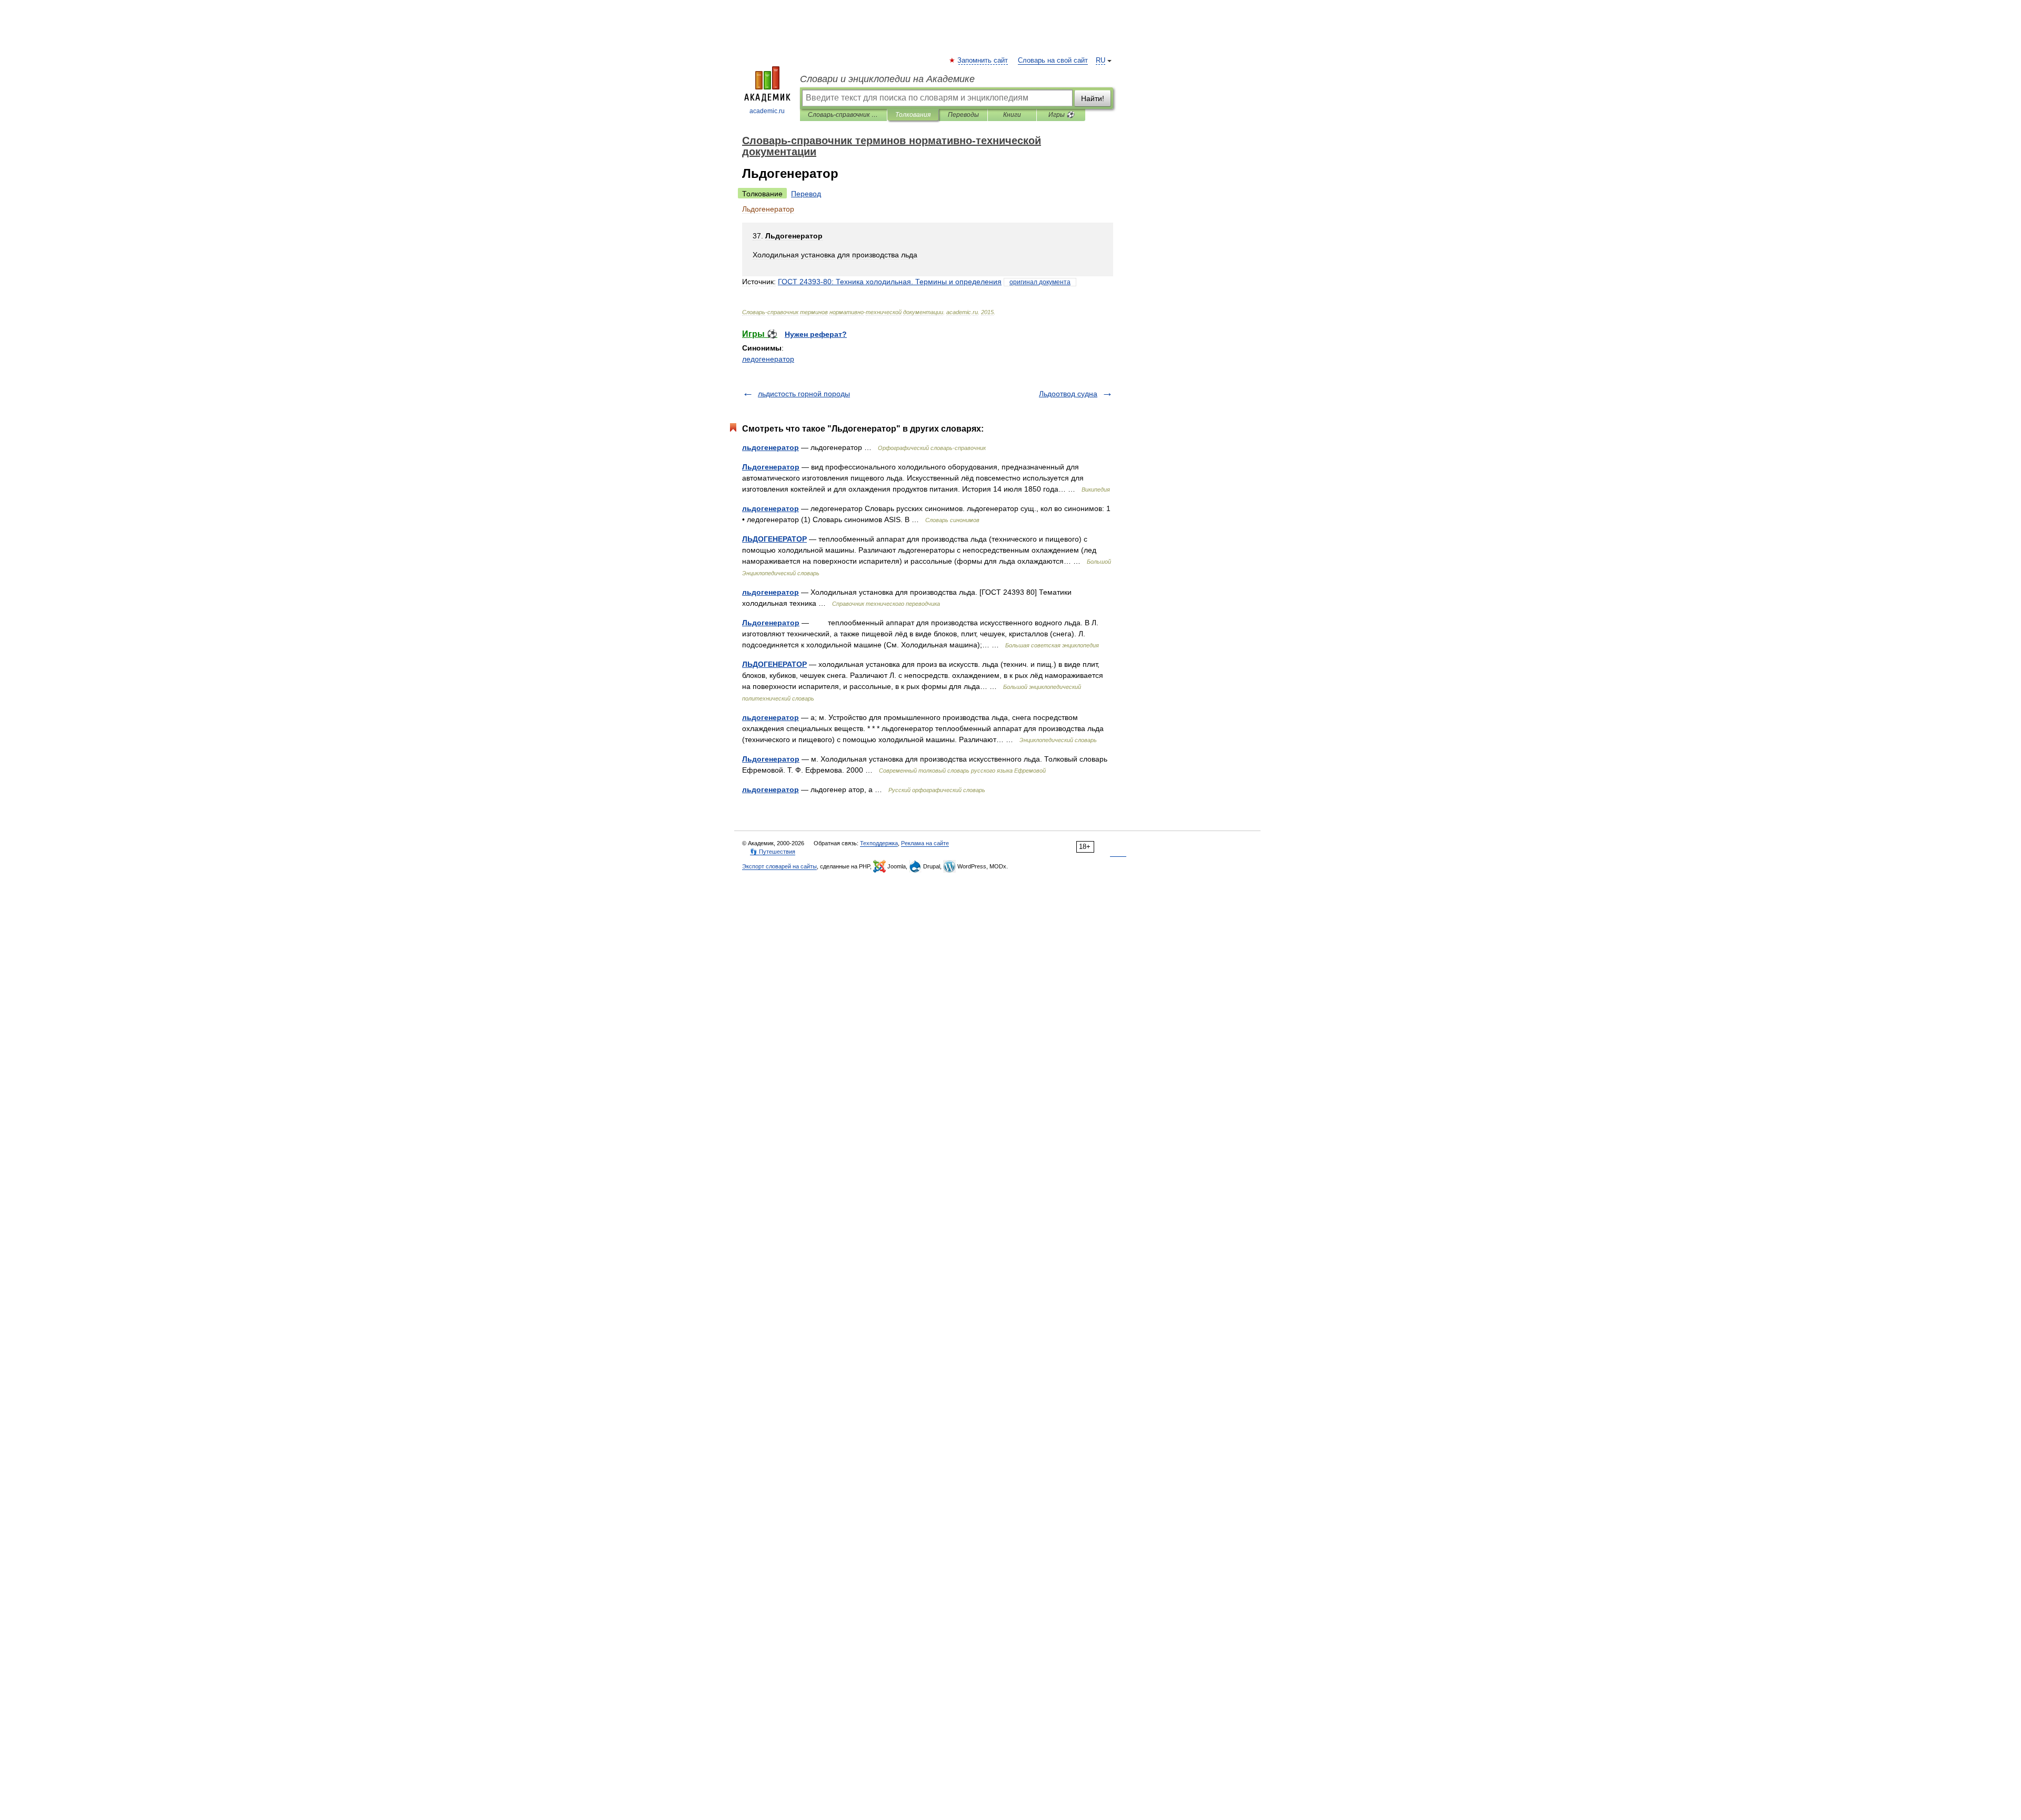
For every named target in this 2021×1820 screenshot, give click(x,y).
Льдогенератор (771, 467)
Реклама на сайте (925, 843)
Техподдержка (879, 843)
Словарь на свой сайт (1053, 61)
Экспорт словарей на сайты (779, 866)
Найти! (1093, 98)
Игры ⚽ (1061, 115)
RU (1100, 61)
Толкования (913, 115)
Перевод (806, 194)
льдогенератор (771, 447)
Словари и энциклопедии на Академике (887, 79)
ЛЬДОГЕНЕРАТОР (774, 539)
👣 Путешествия (773, 852)
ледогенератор (768, 359)
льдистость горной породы (804, 394)
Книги (1012, 115)
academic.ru (767, 111)
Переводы (963, 115)
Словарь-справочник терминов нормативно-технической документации (843, 115)
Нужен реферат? (816, 334)
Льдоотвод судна (1068, 394)
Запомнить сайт (983, 61)
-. (890, 282)
